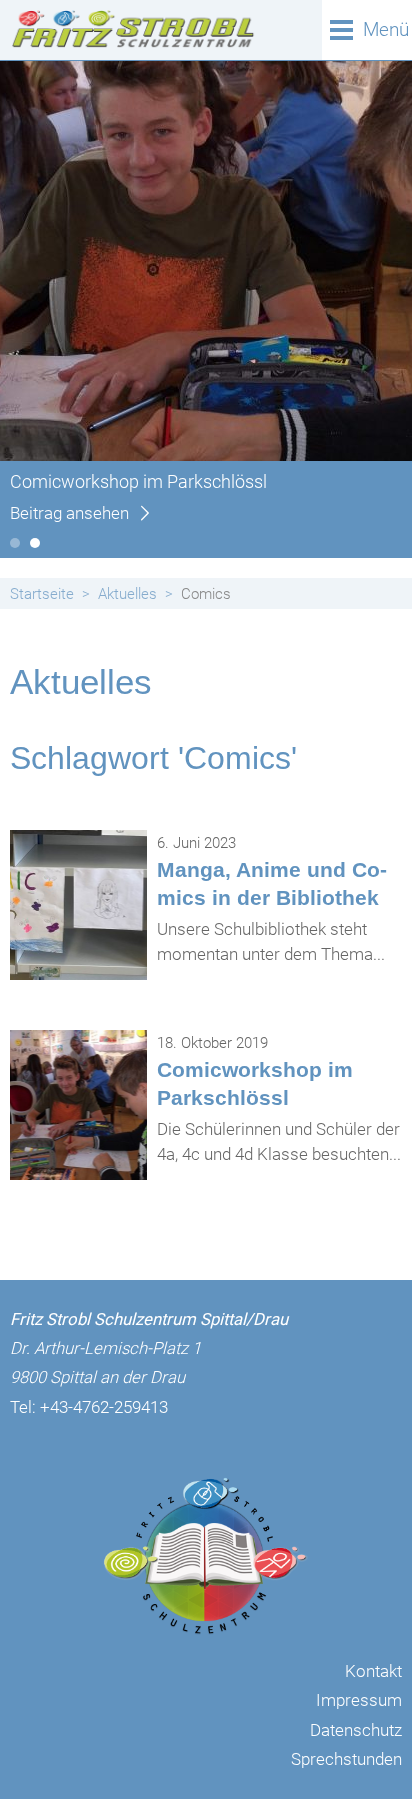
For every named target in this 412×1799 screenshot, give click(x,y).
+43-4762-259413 (104, 1407)
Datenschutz (356, 1730)
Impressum (359, 1700)
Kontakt (373, 1671)
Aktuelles (127, 594)
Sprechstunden (346, 1759)
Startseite (42, 594)
